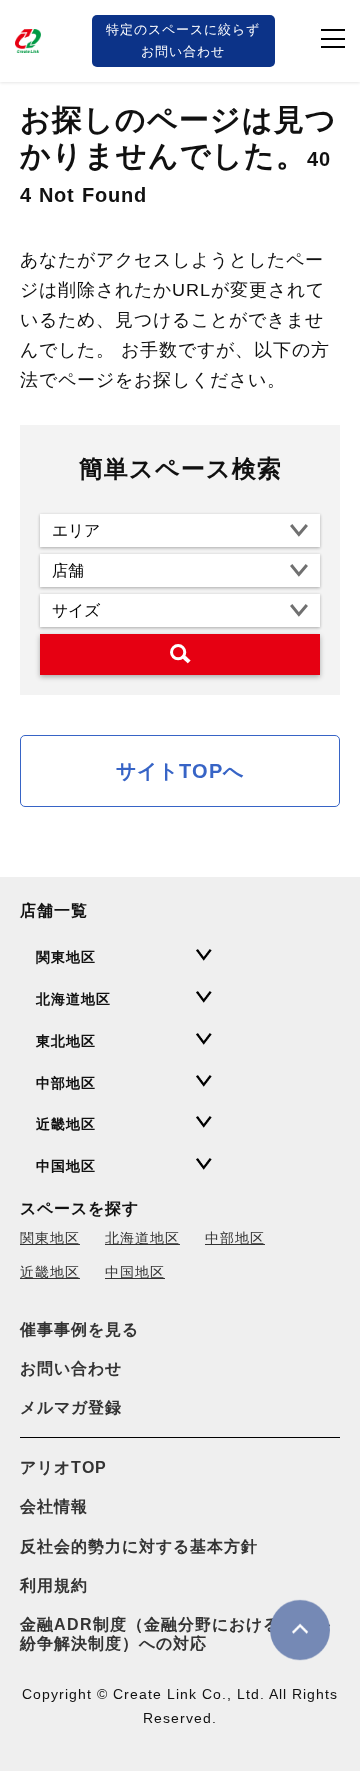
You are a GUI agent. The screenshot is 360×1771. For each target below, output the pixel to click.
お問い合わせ (71, 1368)
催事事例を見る (79, 1329)
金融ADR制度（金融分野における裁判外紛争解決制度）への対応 (175, 1634)
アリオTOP (63, 1467)
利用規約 (54, 1585)
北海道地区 (142, 1238)
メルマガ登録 (71, 1407)
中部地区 (235, 1238)
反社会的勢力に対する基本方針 (139, 1546)
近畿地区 (50, 1272)
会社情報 (54, 1506)
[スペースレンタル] (30, 41)
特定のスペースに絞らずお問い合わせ (183, 40)
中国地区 (135, 1272)
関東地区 (50, 1238)
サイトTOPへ (180, 771)
